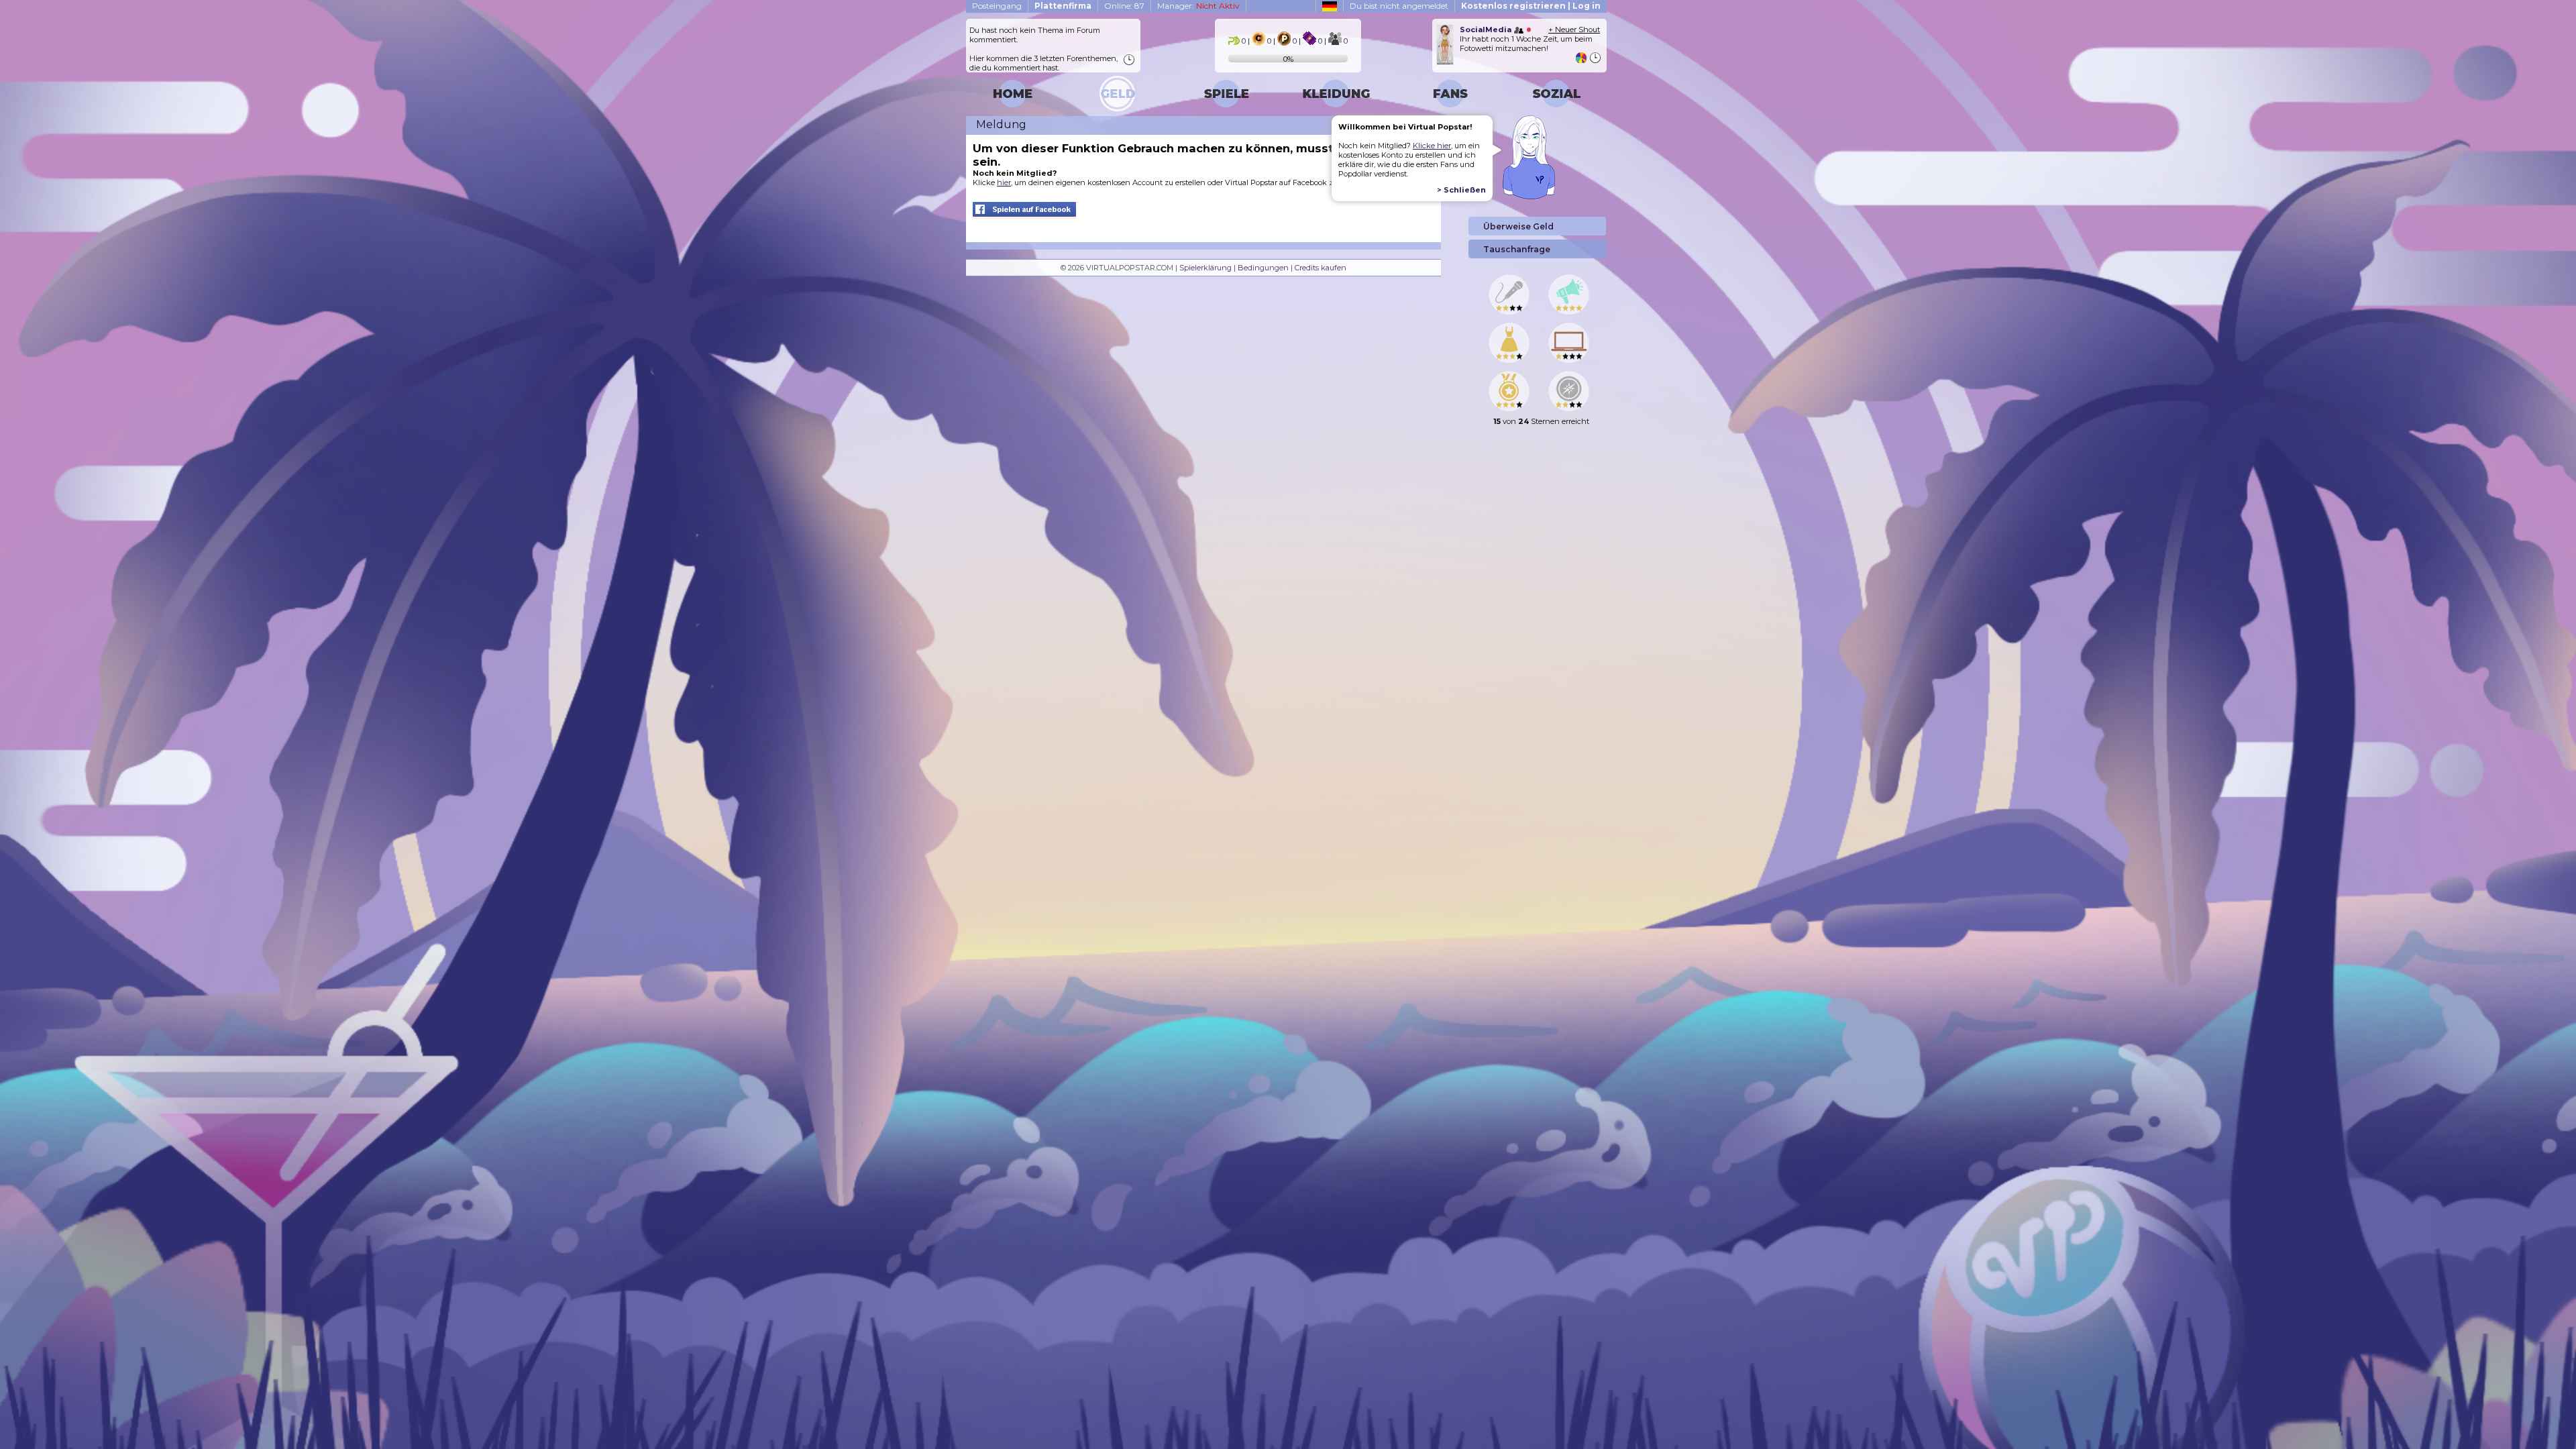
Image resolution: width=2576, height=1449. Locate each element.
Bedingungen (1263, 268)
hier (1004, 182)
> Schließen (1461, 190)
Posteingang (997, 6)
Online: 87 (1124, 6)
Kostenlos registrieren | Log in (1531, 6)
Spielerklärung (1205, 268)
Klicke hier (1432, 146)
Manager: (1198, 6)
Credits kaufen (1321, 268)
